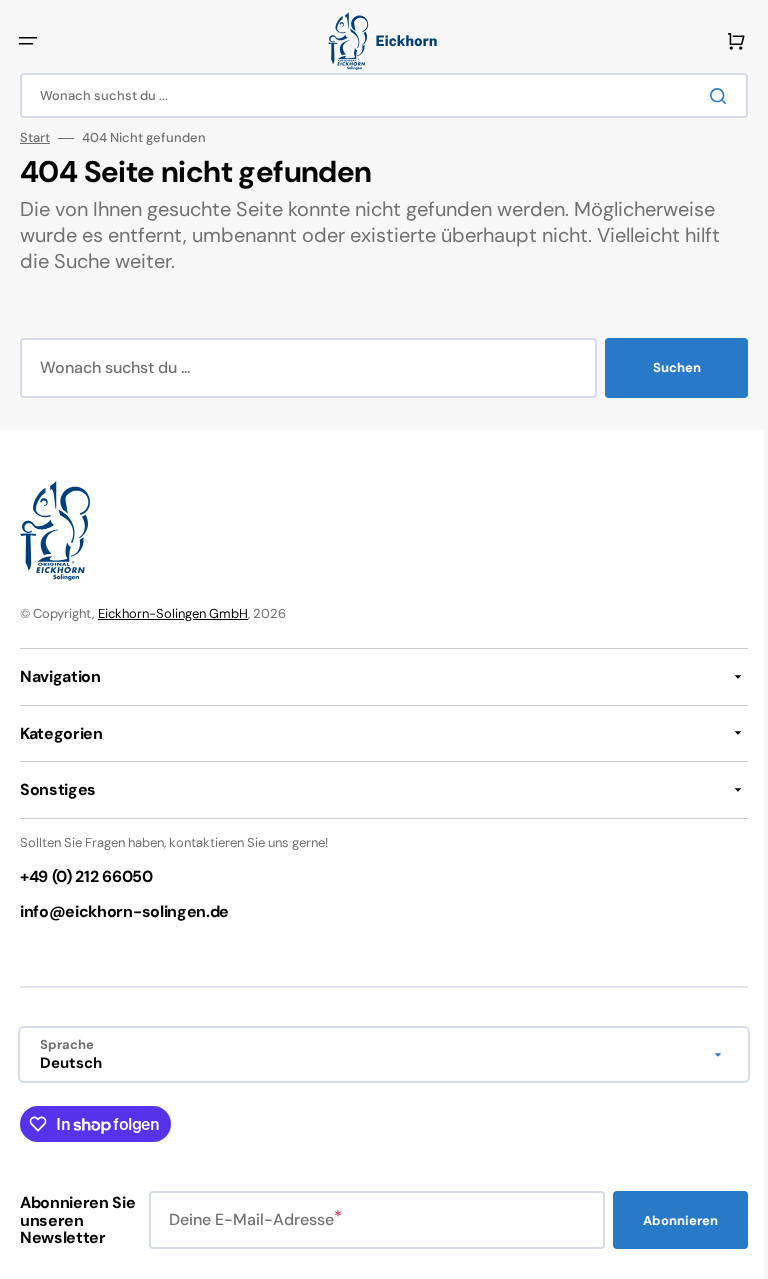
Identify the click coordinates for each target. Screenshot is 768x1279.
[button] (28, 41)
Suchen (662, 367)
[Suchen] (707, 96)
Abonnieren (665, 1220)
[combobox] (376, 95)
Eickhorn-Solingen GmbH (173, 613)
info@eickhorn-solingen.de (124, 911)
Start (35, 138)
